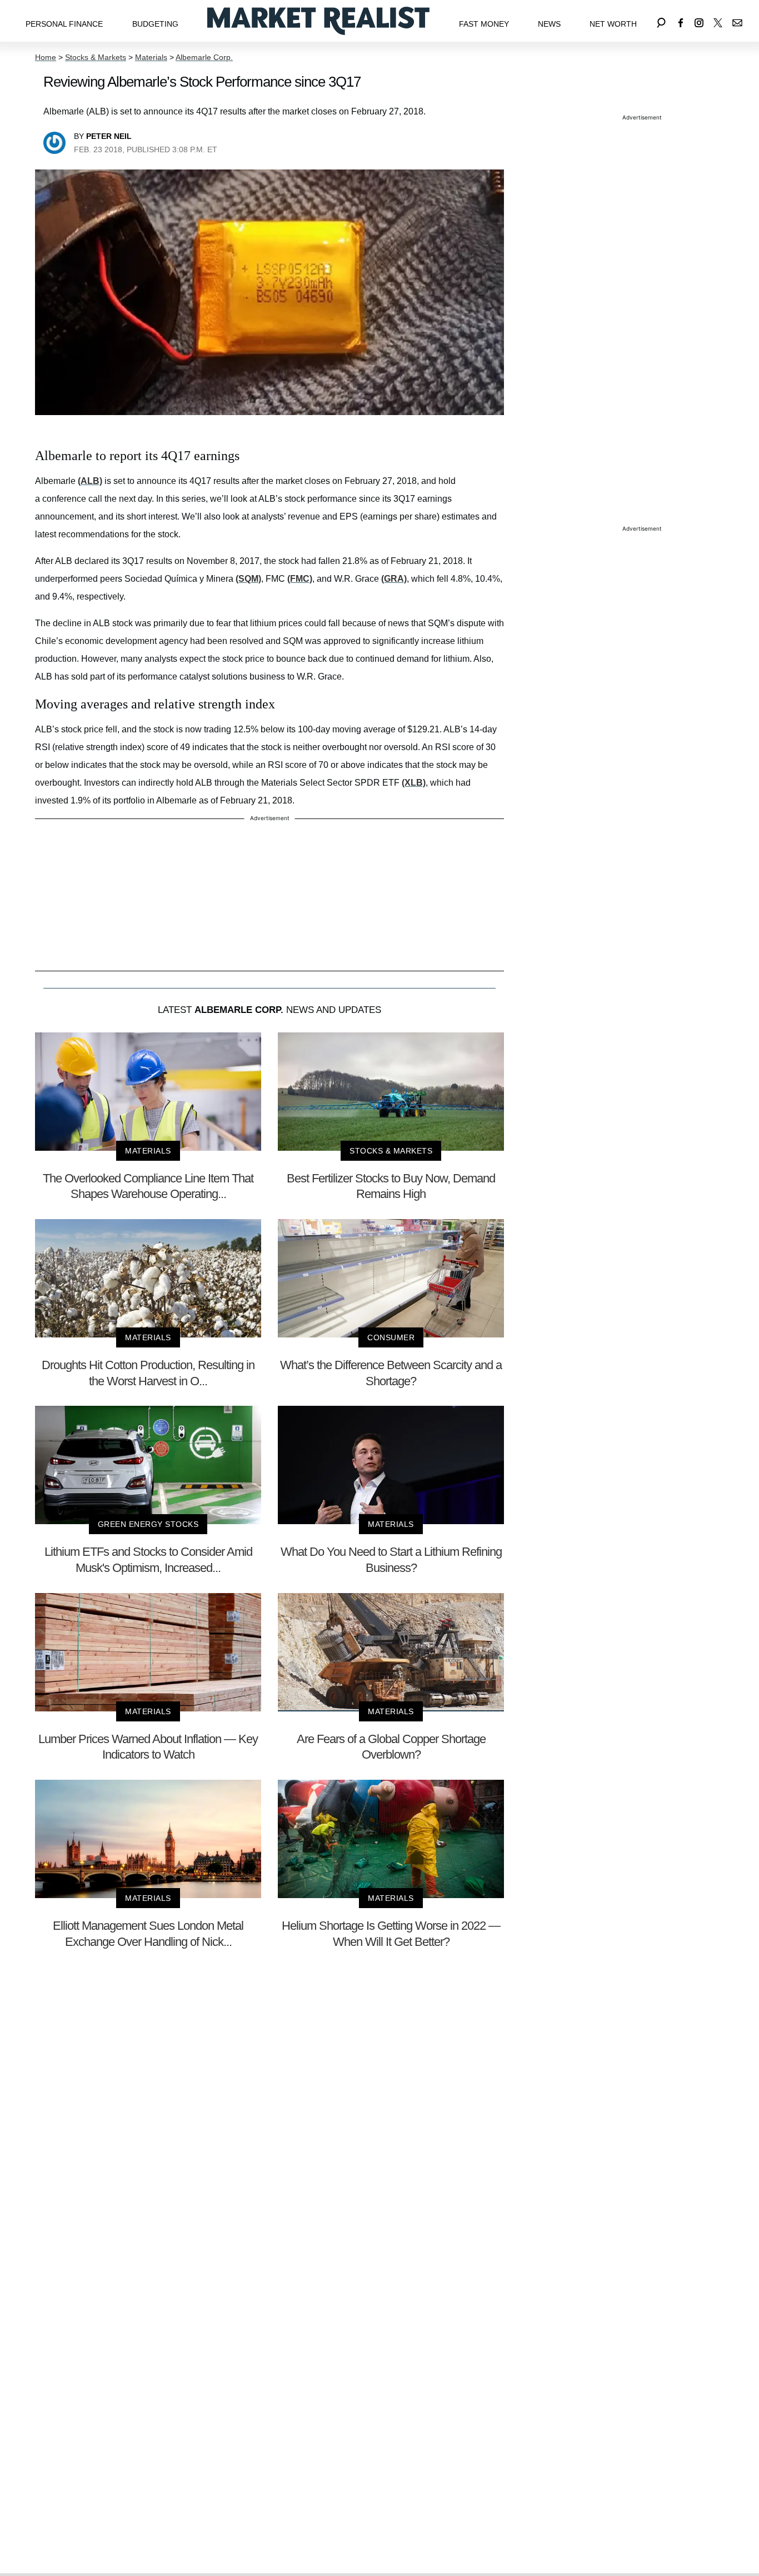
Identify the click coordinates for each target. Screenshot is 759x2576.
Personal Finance (64, 24)
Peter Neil (109, 136)
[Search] (661, 21)
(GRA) (394, 579)
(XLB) (414, 783)
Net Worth (613, 24)
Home (46, 57)
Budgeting (155, 24)
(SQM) (248, 579)
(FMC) (300, 579)
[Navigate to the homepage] (318, 21)
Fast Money (484, 24)
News (549, 24)
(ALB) (90, 481)
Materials (151, 57)
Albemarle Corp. (204, 57)
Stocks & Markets (96, 57)
